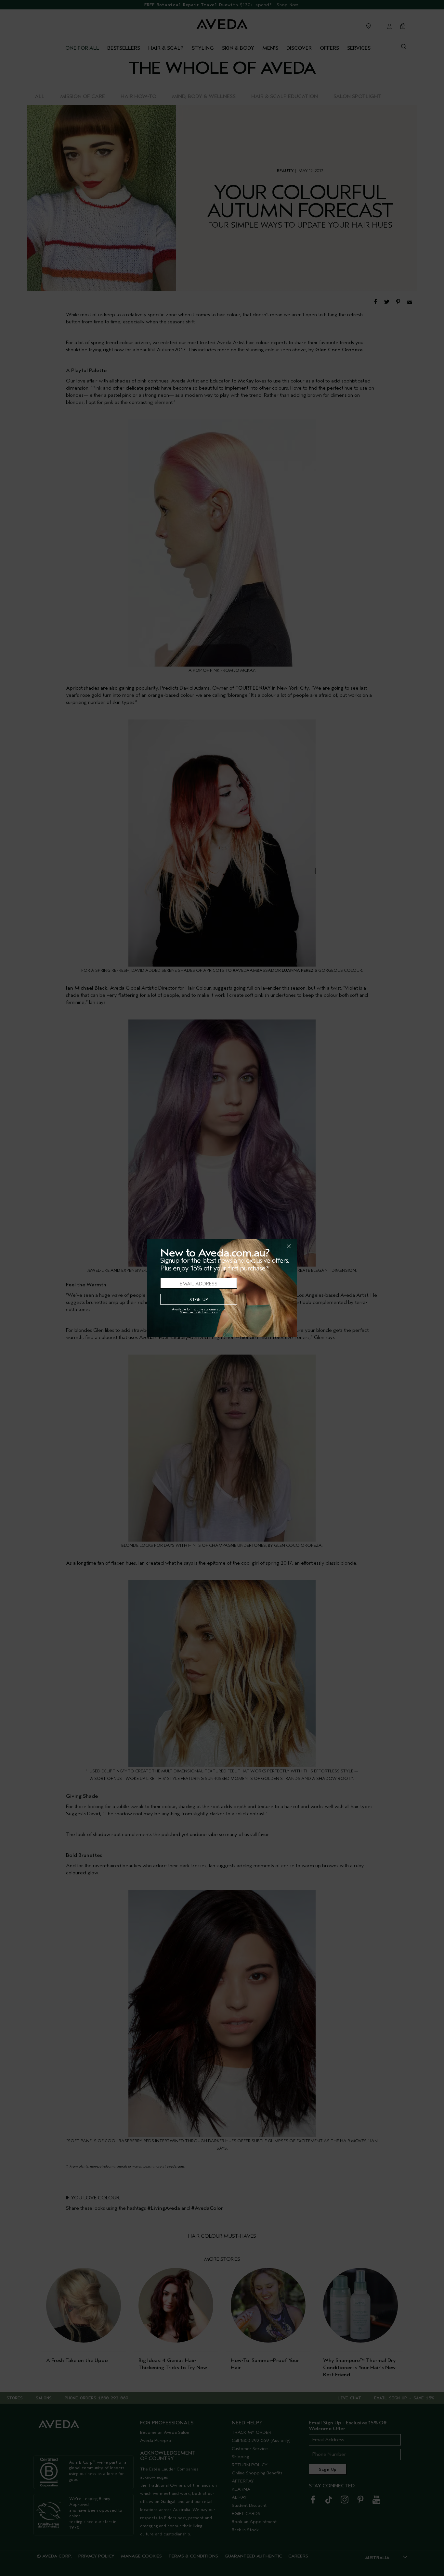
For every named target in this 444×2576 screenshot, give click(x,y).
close (272, 1246)
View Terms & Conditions (199, 1312)
